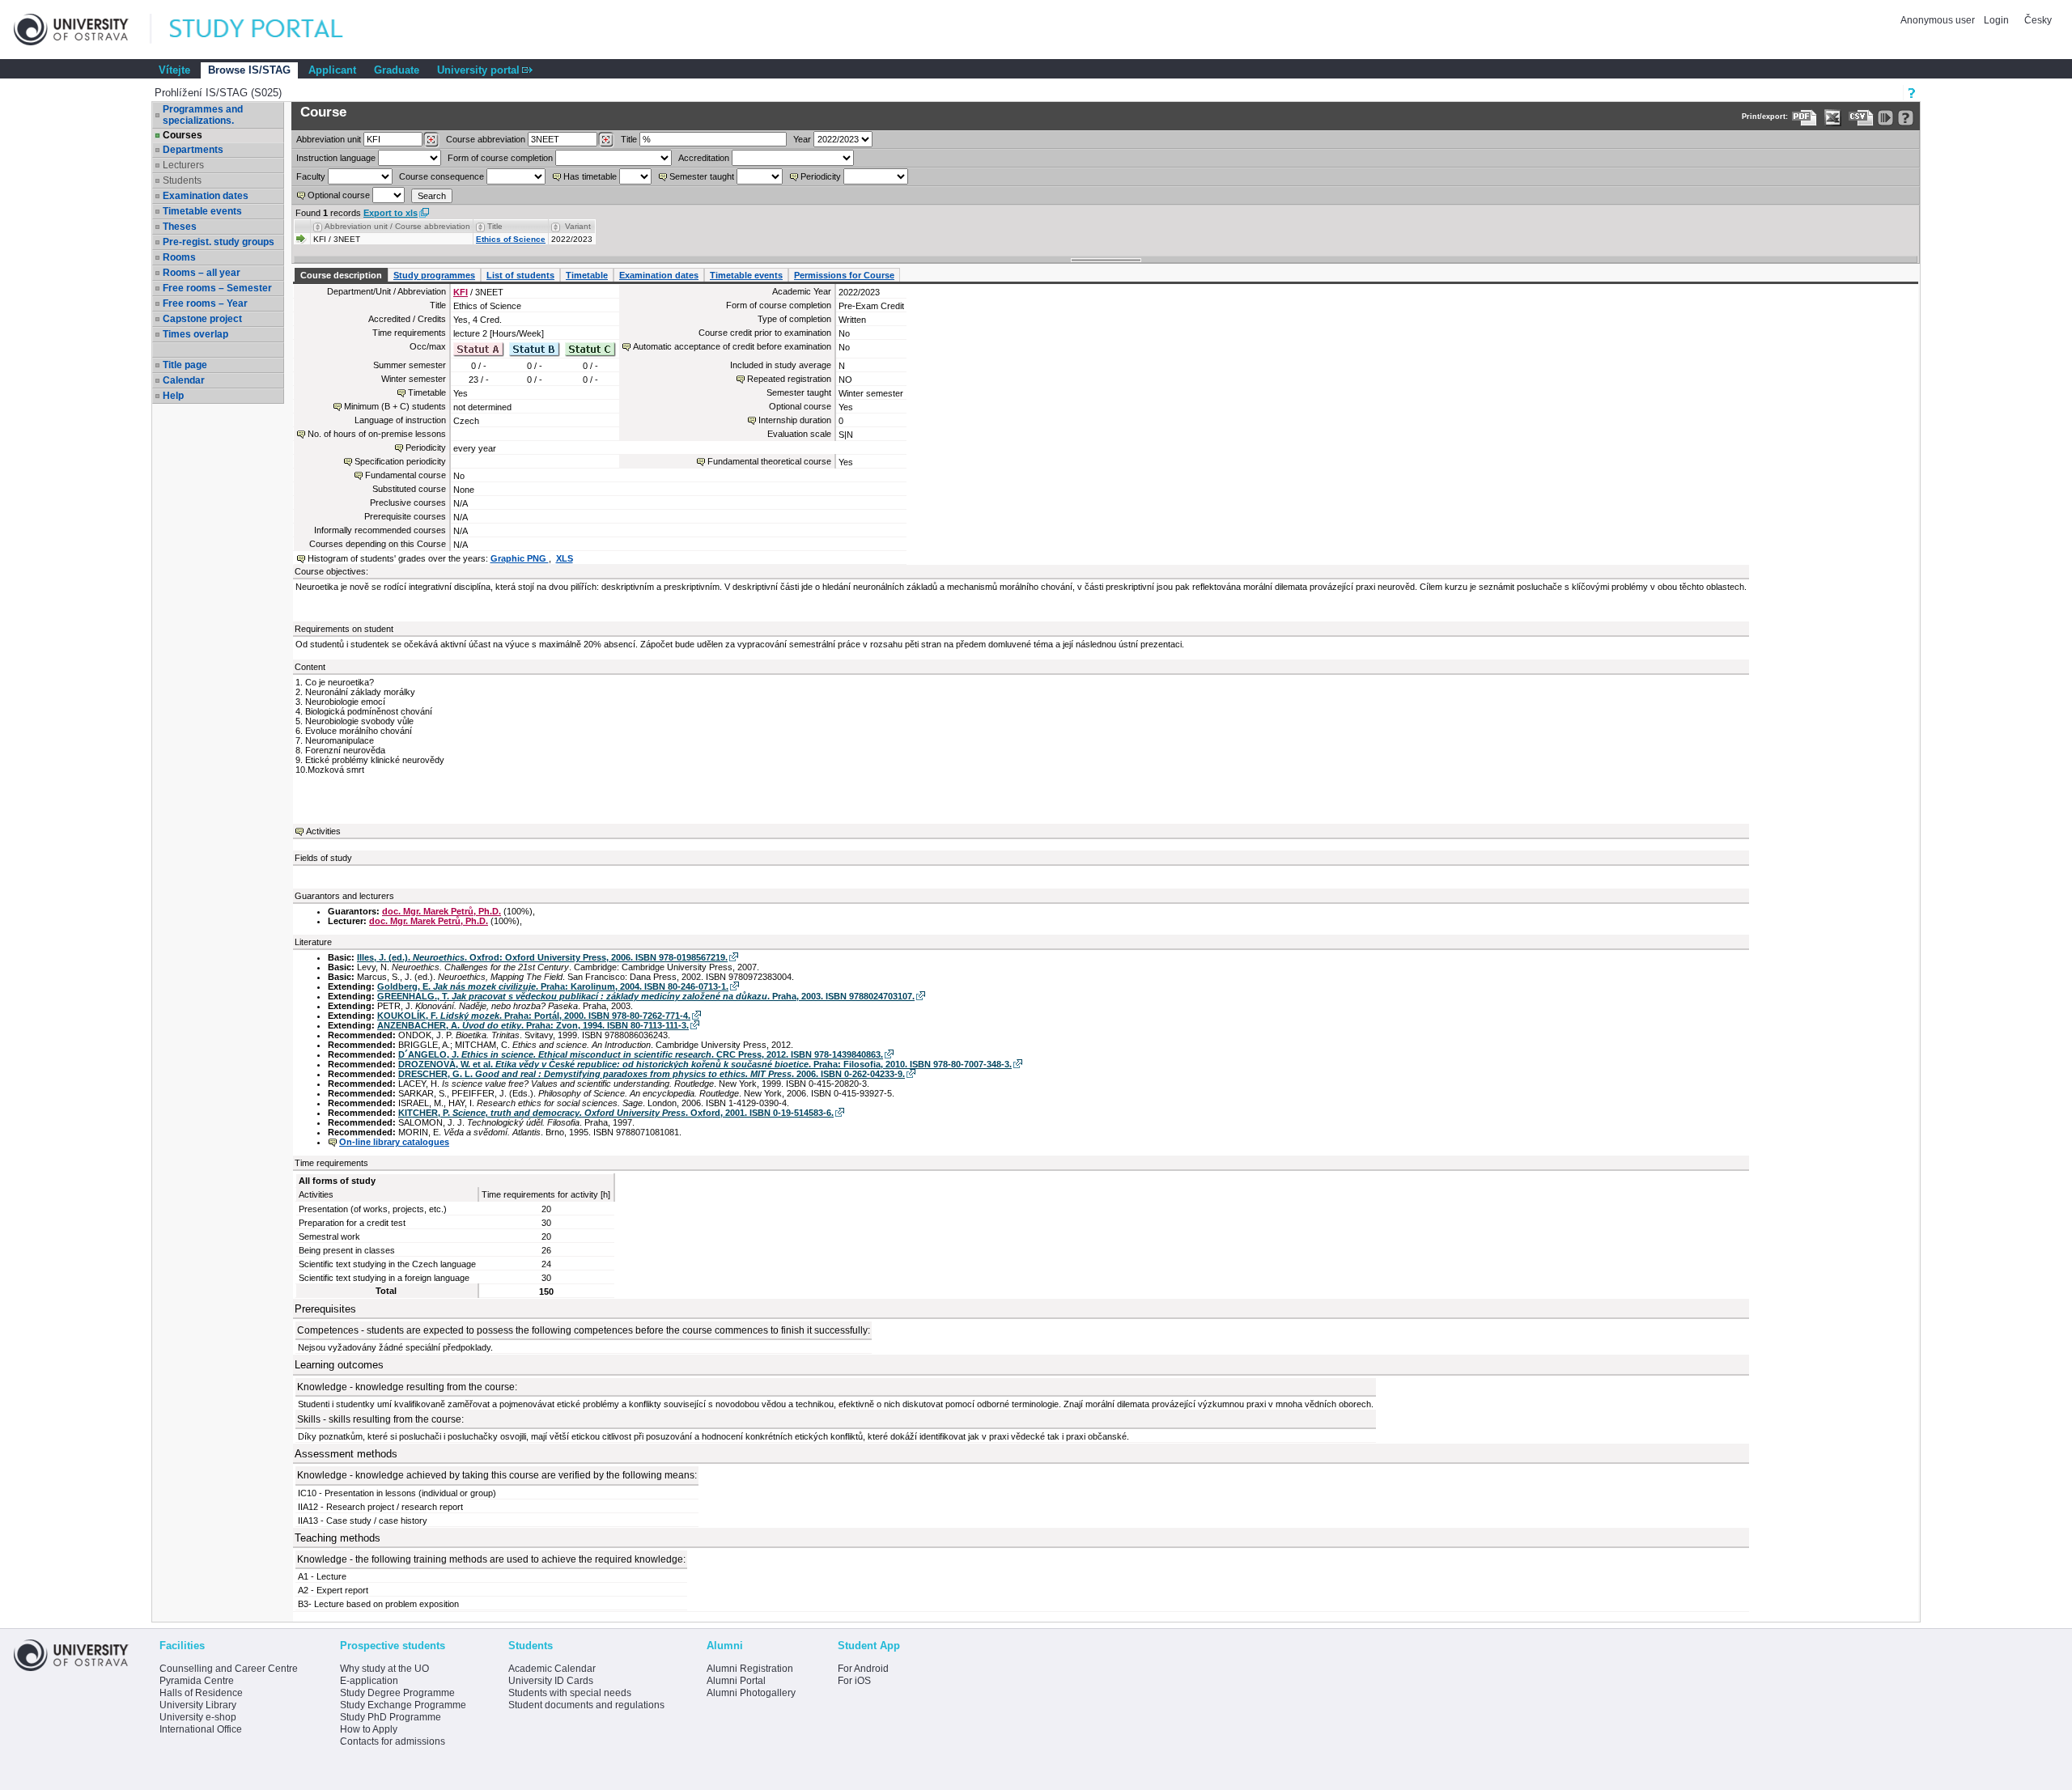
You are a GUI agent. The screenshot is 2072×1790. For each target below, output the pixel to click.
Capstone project (202, 319)
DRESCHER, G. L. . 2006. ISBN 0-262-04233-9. (652, 1074)
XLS (565, 558)
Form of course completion (500, 158)
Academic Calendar (552, 1669)
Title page (185, 365)
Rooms (179, 257)
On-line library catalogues (394, 1142)
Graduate (397, 70)
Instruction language (336, 158)
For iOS (854, 1681)
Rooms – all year (202, 273)
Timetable (587, 275)
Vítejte (174, 70)
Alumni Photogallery (751, 1693)
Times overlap (195, 334)
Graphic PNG (520, 558)
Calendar (184, 380)
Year (802, 139)
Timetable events (202, 211)
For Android (863, 1669)
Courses (183, 135)
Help (173, 396)
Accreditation (704, 158)
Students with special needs (570, 1693)
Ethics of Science (511, 239)
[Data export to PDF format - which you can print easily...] (1805, 118)
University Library (198, 1705)
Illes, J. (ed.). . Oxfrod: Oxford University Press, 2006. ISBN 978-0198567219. (542, 957)
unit (329, 139)
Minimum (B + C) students (395, 406)
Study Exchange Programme (403, 1705)
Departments (193, 150)
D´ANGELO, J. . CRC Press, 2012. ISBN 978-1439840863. (641, 1054)
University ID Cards (551, 1681)
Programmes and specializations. (203, 115)
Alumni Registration (750, 1669)
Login (1996, 20)
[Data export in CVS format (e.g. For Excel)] (1861, 118)
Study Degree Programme (397, 1693)
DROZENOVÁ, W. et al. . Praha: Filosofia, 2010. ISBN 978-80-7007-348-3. (705, 1064)
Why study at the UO (384, 1669)
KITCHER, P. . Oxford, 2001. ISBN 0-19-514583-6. (616, 1113)
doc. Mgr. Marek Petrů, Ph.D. (442, 911)
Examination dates (206, 196)
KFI (461, 292)
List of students (520, 275)
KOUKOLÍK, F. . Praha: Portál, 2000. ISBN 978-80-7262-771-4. (534, 1016)
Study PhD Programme (391, 1717)
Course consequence (442, 176)
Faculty (311, 176)
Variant (578, 226)
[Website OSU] (83, 30)
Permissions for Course (844, 275)
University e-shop (198, 1717)
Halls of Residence (201, 1693)
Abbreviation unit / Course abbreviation (397, 226)
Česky (2038, 20)
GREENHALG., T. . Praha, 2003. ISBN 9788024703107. (646, 996)
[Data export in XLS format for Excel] (1833, 118)
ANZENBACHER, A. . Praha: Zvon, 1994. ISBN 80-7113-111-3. (533, 1025)
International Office (201, 1729)
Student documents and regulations (586, 1705)
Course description (341, 275)
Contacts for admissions (393, 1741)
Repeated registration (789, 379)
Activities (323, 831)
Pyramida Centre (197, 1681)
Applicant (332, 70)
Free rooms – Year (205, 303)
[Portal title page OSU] (271, 30)
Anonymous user (1939, 20)
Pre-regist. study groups (219, 242)
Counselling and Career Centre (229, 1669)
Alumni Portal (736, 1681)
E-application (369, 1681)
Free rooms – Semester (217, 288)
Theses (180, 227)
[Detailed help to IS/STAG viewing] (1906, 118)
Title (629, 139)
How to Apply (369, 1729)
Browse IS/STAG (249, 70)
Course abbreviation (486, 139)
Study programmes (434, 275)
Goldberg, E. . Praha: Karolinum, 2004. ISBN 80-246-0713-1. (553, 986)
